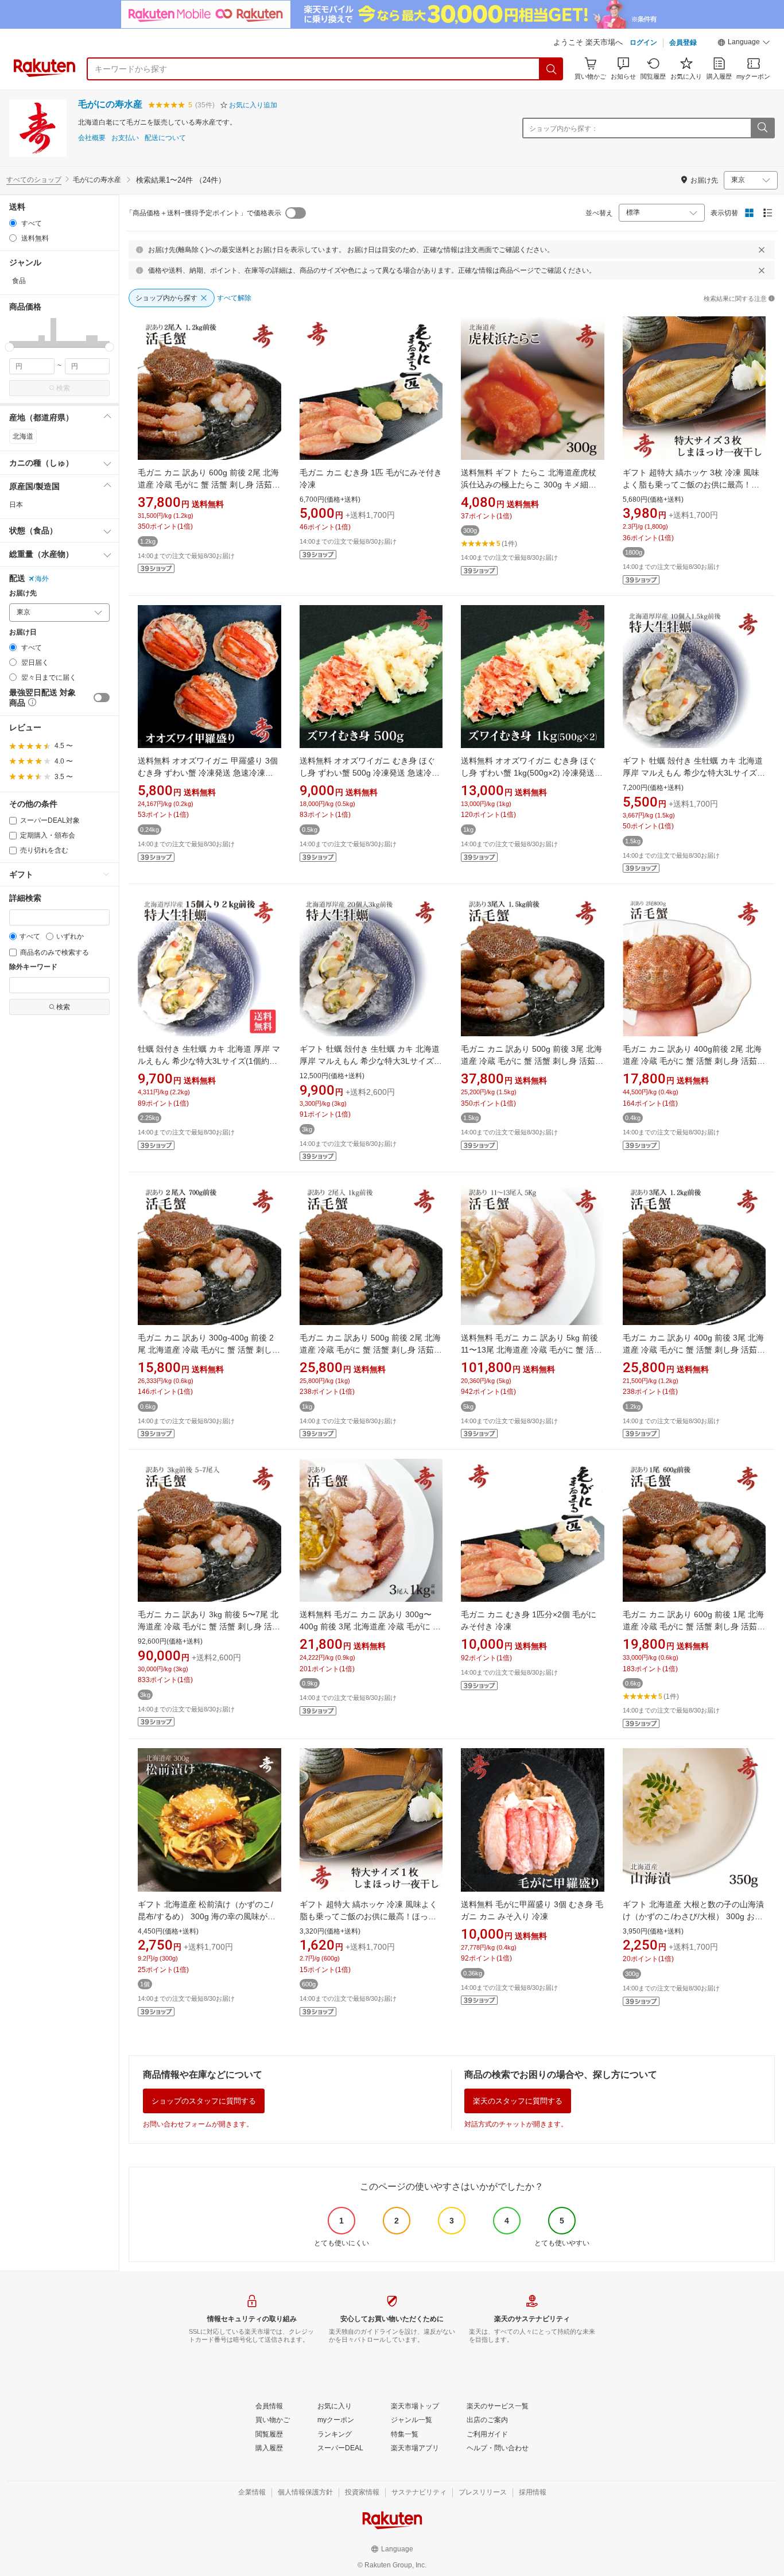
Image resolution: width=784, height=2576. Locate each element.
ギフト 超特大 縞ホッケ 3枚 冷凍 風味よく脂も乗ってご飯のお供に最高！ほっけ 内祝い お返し (691, 485)
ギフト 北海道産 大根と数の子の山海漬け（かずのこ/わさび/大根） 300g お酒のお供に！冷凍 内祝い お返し (693, 1916)
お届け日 (23, 632)
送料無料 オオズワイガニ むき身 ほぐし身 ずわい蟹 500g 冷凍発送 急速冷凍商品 (370, 773)
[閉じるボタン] (762, 250)
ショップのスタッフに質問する (204, 2101)
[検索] (552, 69)
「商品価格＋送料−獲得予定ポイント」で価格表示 (203, 213)
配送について (165, 138)
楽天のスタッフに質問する (518, 2101)
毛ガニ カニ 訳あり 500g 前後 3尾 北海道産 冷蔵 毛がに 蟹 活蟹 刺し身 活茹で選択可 (532, 1061)
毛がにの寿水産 (110, 104)
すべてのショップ (34, 180)
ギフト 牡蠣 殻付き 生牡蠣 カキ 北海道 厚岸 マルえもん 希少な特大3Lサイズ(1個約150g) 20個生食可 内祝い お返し (370, 1061)
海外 (42, 579)
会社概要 (92, 138)
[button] (744, 44)
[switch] (102, 698)
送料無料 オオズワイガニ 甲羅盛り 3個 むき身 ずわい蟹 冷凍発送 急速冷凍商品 (208, 773)
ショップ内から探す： (564, 129)
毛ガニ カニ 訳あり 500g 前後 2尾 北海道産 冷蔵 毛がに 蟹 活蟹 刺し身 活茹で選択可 (371, 1350)
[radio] (13, 223)
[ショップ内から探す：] (762, 128)
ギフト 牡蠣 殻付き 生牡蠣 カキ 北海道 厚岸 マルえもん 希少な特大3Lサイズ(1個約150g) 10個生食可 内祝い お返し (694, 773)
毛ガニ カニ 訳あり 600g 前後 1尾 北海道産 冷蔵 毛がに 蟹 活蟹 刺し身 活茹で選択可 (694, 1626)
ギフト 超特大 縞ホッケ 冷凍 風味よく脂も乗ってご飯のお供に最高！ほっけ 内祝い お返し (368, 1916)
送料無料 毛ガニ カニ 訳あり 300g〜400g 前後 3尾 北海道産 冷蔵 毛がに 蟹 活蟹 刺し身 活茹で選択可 (370, 1626)
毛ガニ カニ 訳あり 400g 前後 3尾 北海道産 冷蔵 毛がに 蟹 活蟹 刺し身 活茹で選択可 (694, 1350)
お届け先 (23, 593)
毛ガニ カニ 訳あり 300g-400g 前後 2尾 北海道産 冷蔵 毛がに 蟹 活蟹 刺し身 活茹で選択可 (209, 1350)
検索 (63, 388)
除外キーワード (33, 967)
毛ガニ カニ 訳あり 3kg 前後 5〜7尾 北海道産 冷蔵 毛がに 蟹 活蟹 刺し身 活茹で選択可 (209, 1626)
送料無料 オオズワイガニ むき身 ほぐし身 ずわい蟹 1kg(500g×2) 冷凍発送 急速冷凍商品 (529, 773)
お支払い (125, 138)
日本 (16, 505)
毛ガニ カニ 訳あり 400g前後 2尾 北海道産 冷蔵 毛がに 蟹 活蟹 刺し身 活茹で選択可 (694, 1061)
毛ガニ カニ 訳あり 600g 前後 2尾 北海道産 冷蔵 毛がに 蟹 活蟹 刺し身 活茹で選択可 (209, 485)
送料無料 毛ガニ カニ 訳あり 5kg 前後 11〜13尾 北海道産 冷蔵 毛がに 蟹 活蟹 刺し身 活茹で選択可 (531, 1350)
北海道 (23, 436)
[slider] (9, 347)
